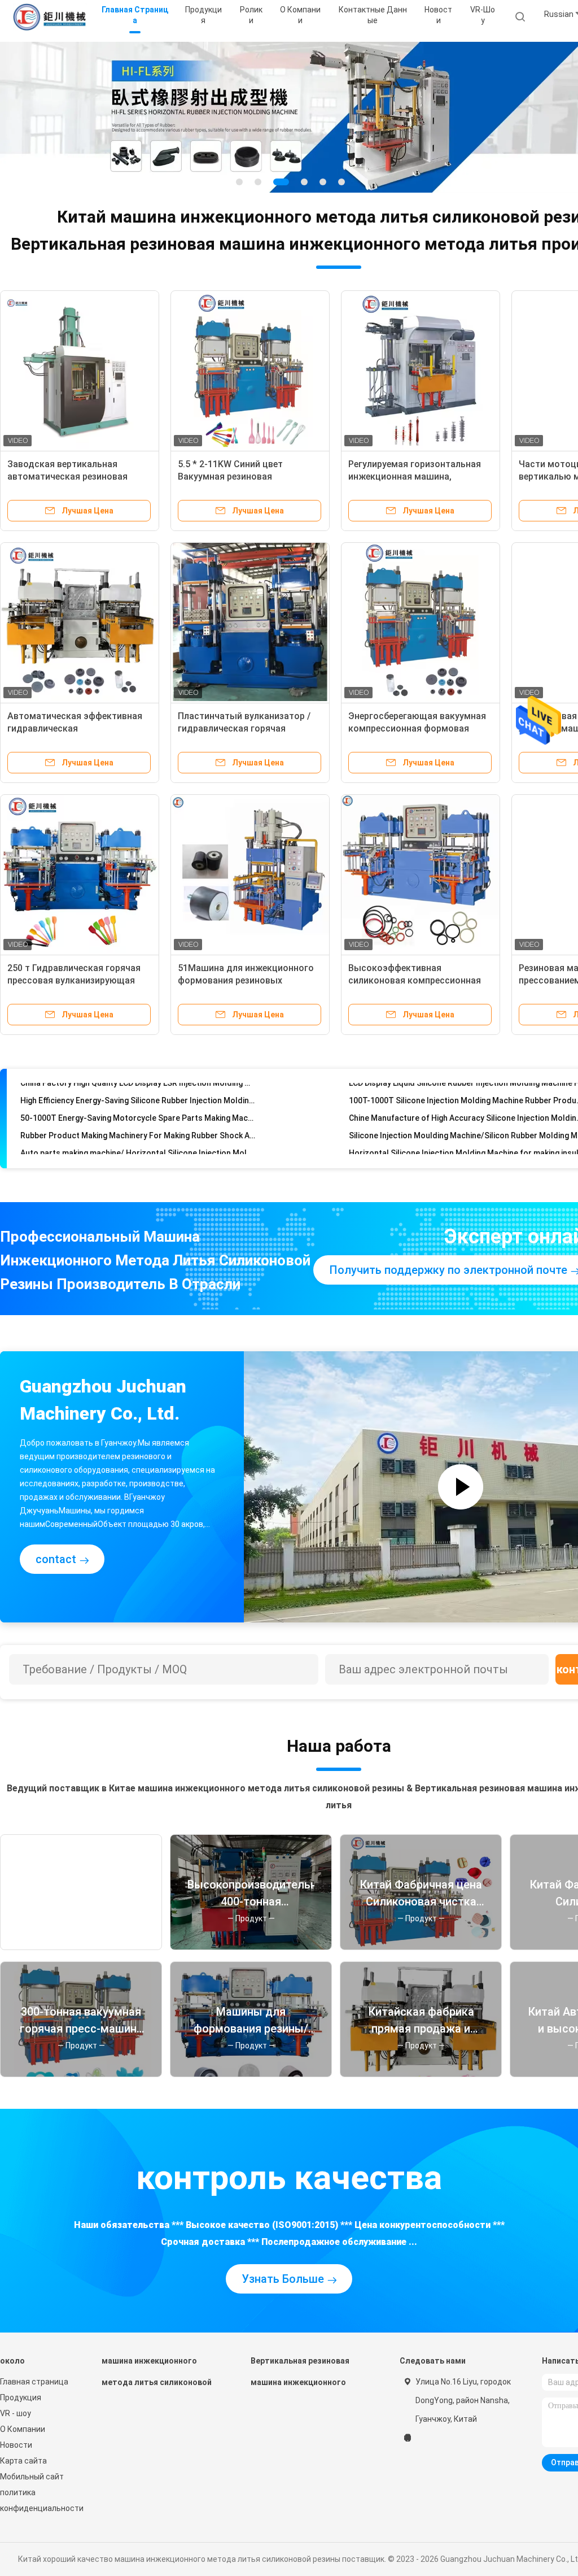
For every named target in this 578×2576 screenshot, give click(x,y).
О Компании (23, 2429)
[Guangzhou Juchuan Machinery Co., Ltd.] (50, 17)
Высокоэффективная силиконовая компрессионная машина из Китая (415, 980)
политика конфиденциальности (40, 2500)
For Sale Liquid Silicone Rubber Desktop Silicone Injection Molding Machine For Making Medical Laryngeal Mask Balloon (138, 1148)
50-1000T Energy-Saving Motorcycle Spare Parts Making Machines (138, 1096)
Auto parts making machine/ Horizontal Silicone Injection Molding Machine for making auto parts (138, 1131)
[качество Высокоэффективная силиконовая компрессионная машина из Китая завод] (421, 874)
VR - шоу (16, 2413)
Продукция (21, 2397)
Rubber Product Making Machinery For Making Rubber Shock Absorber (138, 1113)
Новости (16, 2445)
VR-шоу (483, 15)
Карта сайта (23, 2461)
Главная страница (34, 2382)
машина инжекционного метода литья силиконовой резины (157, 2377)
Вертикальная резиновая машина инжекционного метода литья (300, 2377)
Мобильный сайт (32, 2477)
